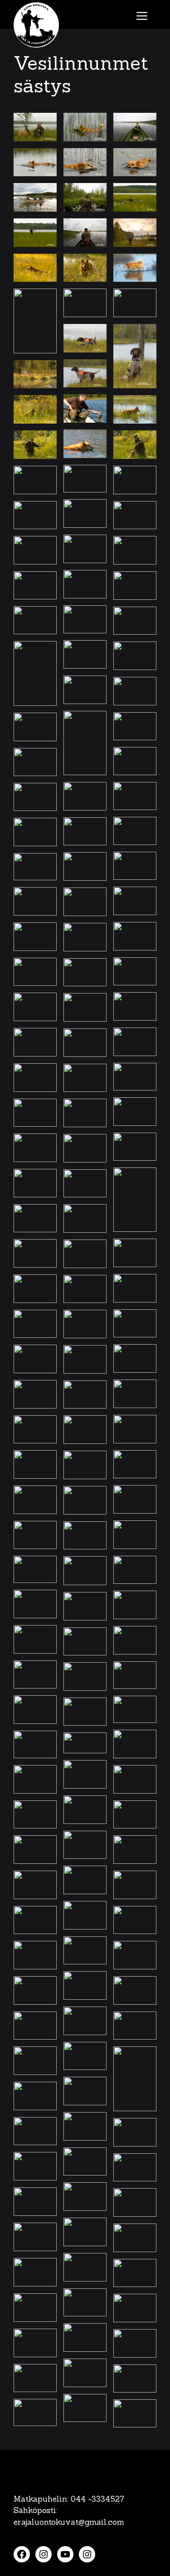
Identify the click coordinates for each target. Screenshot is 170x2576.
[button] (35, 127)
